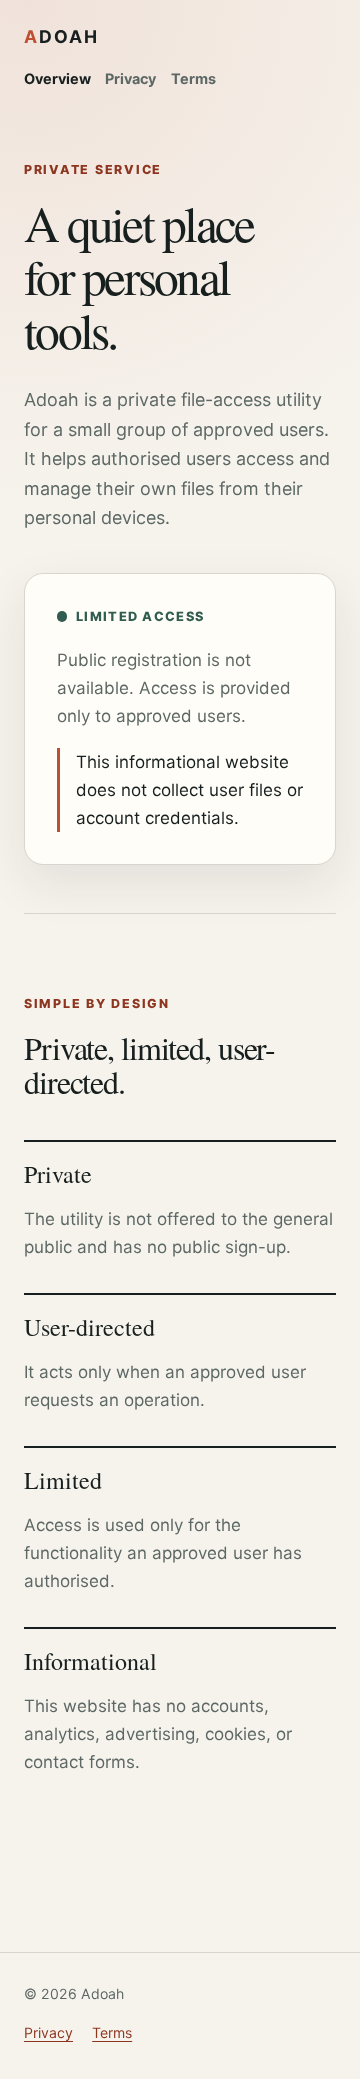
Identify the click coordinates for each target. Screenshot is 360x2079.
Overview (57, 78)
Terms (193, 78)
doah (62, 36)
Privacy (130, 78)
